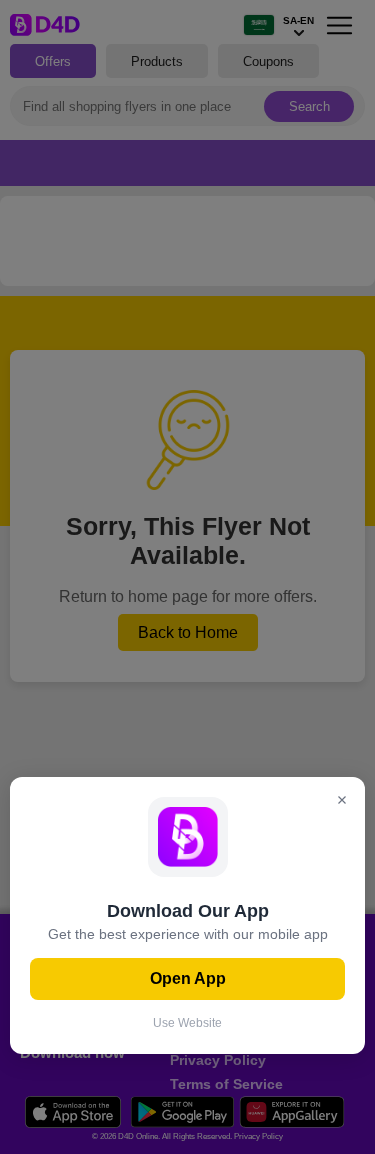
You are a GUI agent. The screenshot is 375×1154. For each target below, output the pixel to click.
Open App (188, 978)
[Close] (342, 801)
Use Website (187, 1023)
